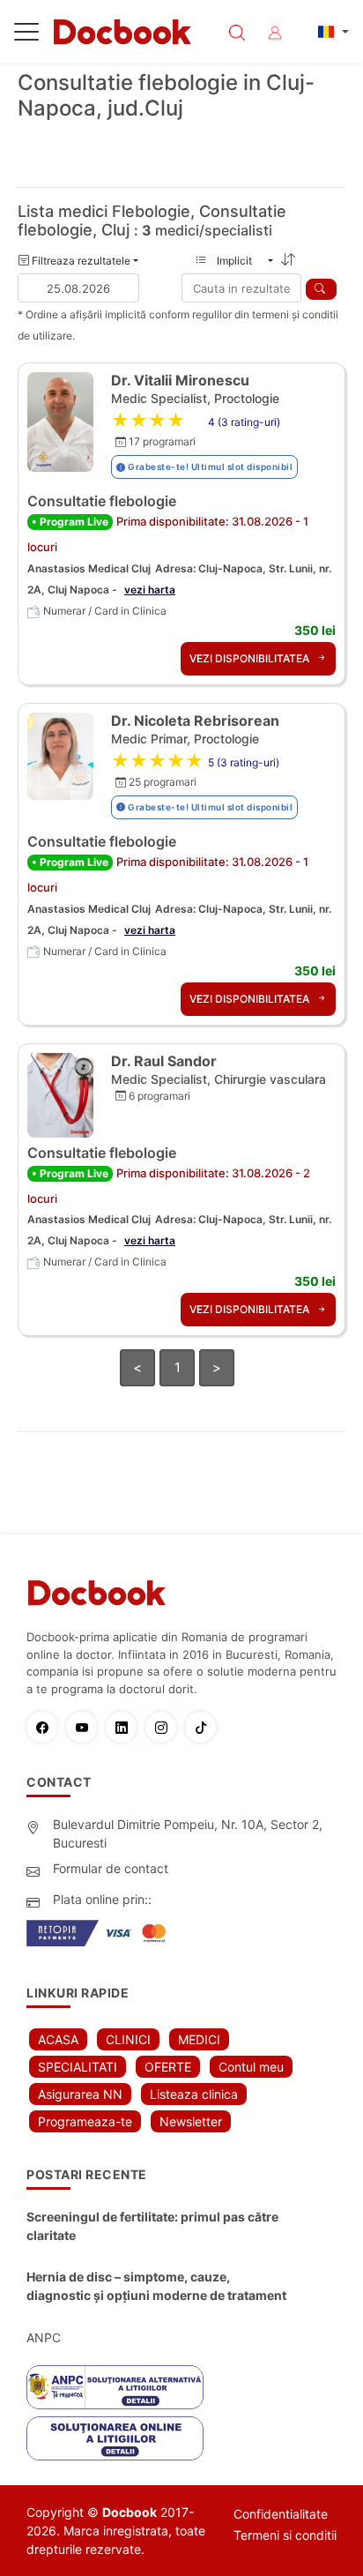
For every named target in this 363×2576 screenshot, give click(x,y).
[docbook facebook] (46, 1727)
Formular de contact (111, 1868)
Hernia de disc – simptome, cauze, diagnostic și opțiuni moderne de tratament (156, 2286)
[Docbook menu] (26, 35)
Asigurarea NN (80, 2094)
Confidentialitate (281, 2514)
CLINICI (128, 2039)
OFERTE (168, 2067)
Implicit (240, 261)
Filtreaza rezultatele (80, 261)
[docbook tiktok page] (205, 1727)
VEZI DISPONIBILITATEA (251, 658)
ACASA (58, 2039)
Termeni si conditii (285, 2535)
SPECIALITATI (78, 2067)
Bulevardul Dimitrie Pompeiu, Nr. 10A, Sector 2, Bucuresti (188, 1833)
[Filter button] (321, 289)
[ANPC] (115, 2387)
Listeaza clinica (194, 2094)
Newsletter (191, 2121)
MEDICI (199, 2039)
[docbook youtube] (86, 1727)
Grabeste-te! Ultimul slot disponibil (210, 467)
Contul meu (251, 2067)
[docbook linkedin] (126, 1727)
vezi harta (150, 590)
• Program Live (70, 522)
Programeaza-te (85, 2121)
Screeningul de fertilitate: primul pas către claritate (152, 2226)
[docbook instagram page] (165, 1727)
